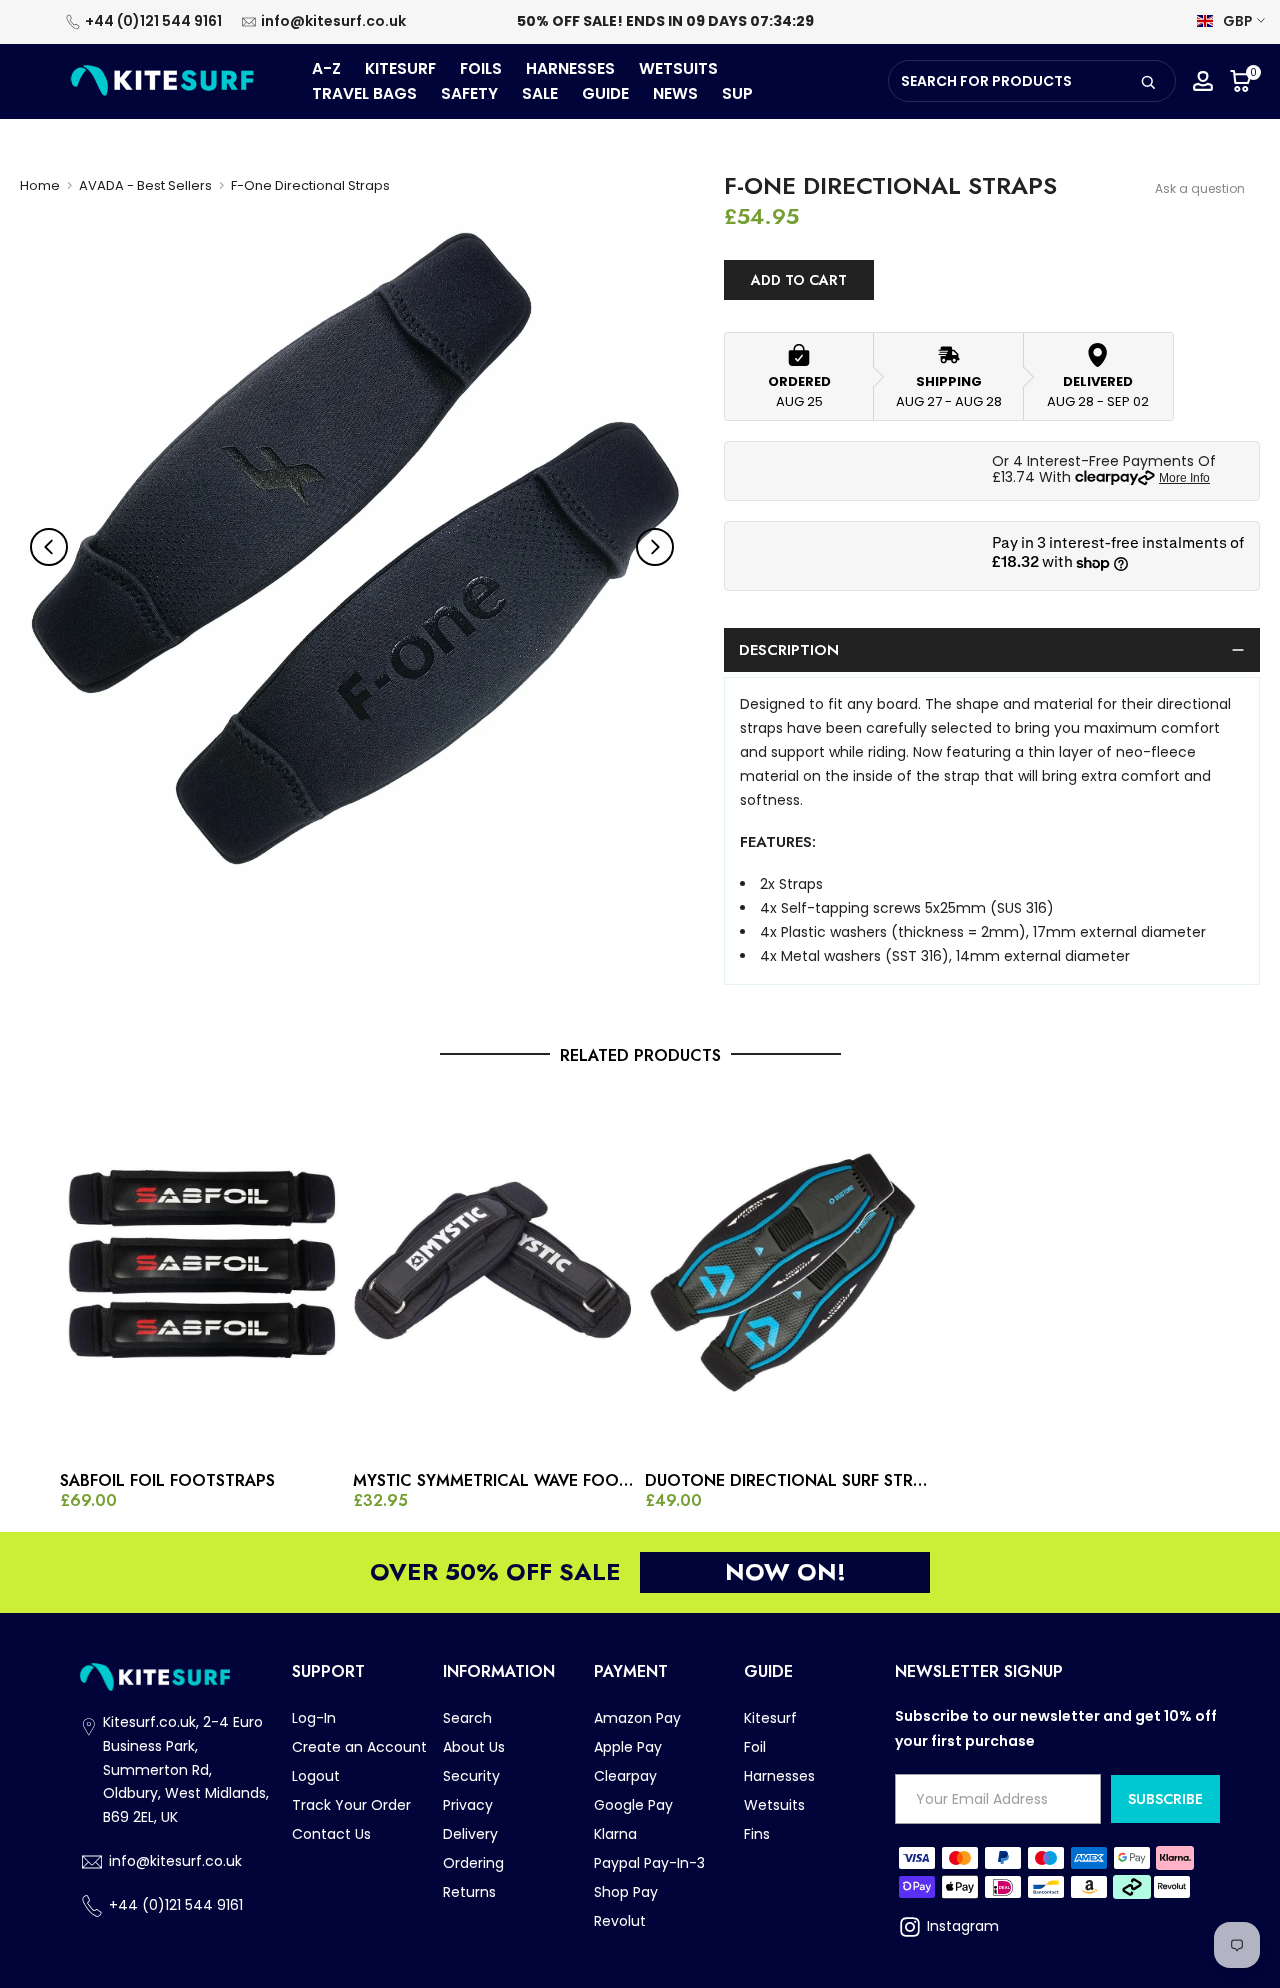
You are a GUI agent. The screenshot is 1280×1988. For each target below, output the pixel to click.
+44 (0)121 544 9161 (153, 21)
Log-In (314, 1718)
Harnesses (779, 1776)
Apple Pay (628, 1747)
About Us (474, 1747)
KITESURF (400, 68)
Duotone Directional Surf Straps (786, 1481)
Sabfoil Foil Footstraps (167, 1481)
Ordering (473, 1863)
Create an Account (359, 1747)
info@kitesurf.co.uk (333, 21)
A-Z (326, 68)
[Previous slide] (49, 547)
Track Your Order (351, 1805)
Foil (755, 1747)
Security (471, 1776)
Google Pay (633, 1805)
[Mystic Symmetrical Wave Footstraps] (494, 1275)
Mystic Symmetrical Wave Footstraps (494, 1481)
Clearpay (625, 1776)
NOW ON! (785, 1571)
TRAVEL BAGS (364, 93)
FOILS (481, 68)
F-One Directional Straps (310, 185)
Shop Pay (626, 1892)
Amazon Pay (637, 1718)
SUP (737, 93)
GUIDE (605, 93)
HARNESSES (570, 68)
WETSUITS (678, 68)
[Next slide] (655, 547)
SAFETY (469, 93)
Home (40, 185)
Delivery (470, 1834)
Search (467, 1718)
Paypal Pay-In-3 (649, 1863)
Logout (316, 1776)
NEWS (675, 93)
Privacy (468, 1805)
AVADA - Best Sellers (145, 185)
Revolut (620, 1921)
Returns (469, 1892)
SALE (540, 93)
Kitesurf (770, 1718)
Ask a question (1200, 188)
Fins (757, 1834)
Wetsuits (774, 1805)
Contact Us (331, 1834)
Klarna (615, 1834)
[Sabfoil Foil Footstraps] (201, 1275)
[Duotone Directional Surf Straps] (786, 1275)
